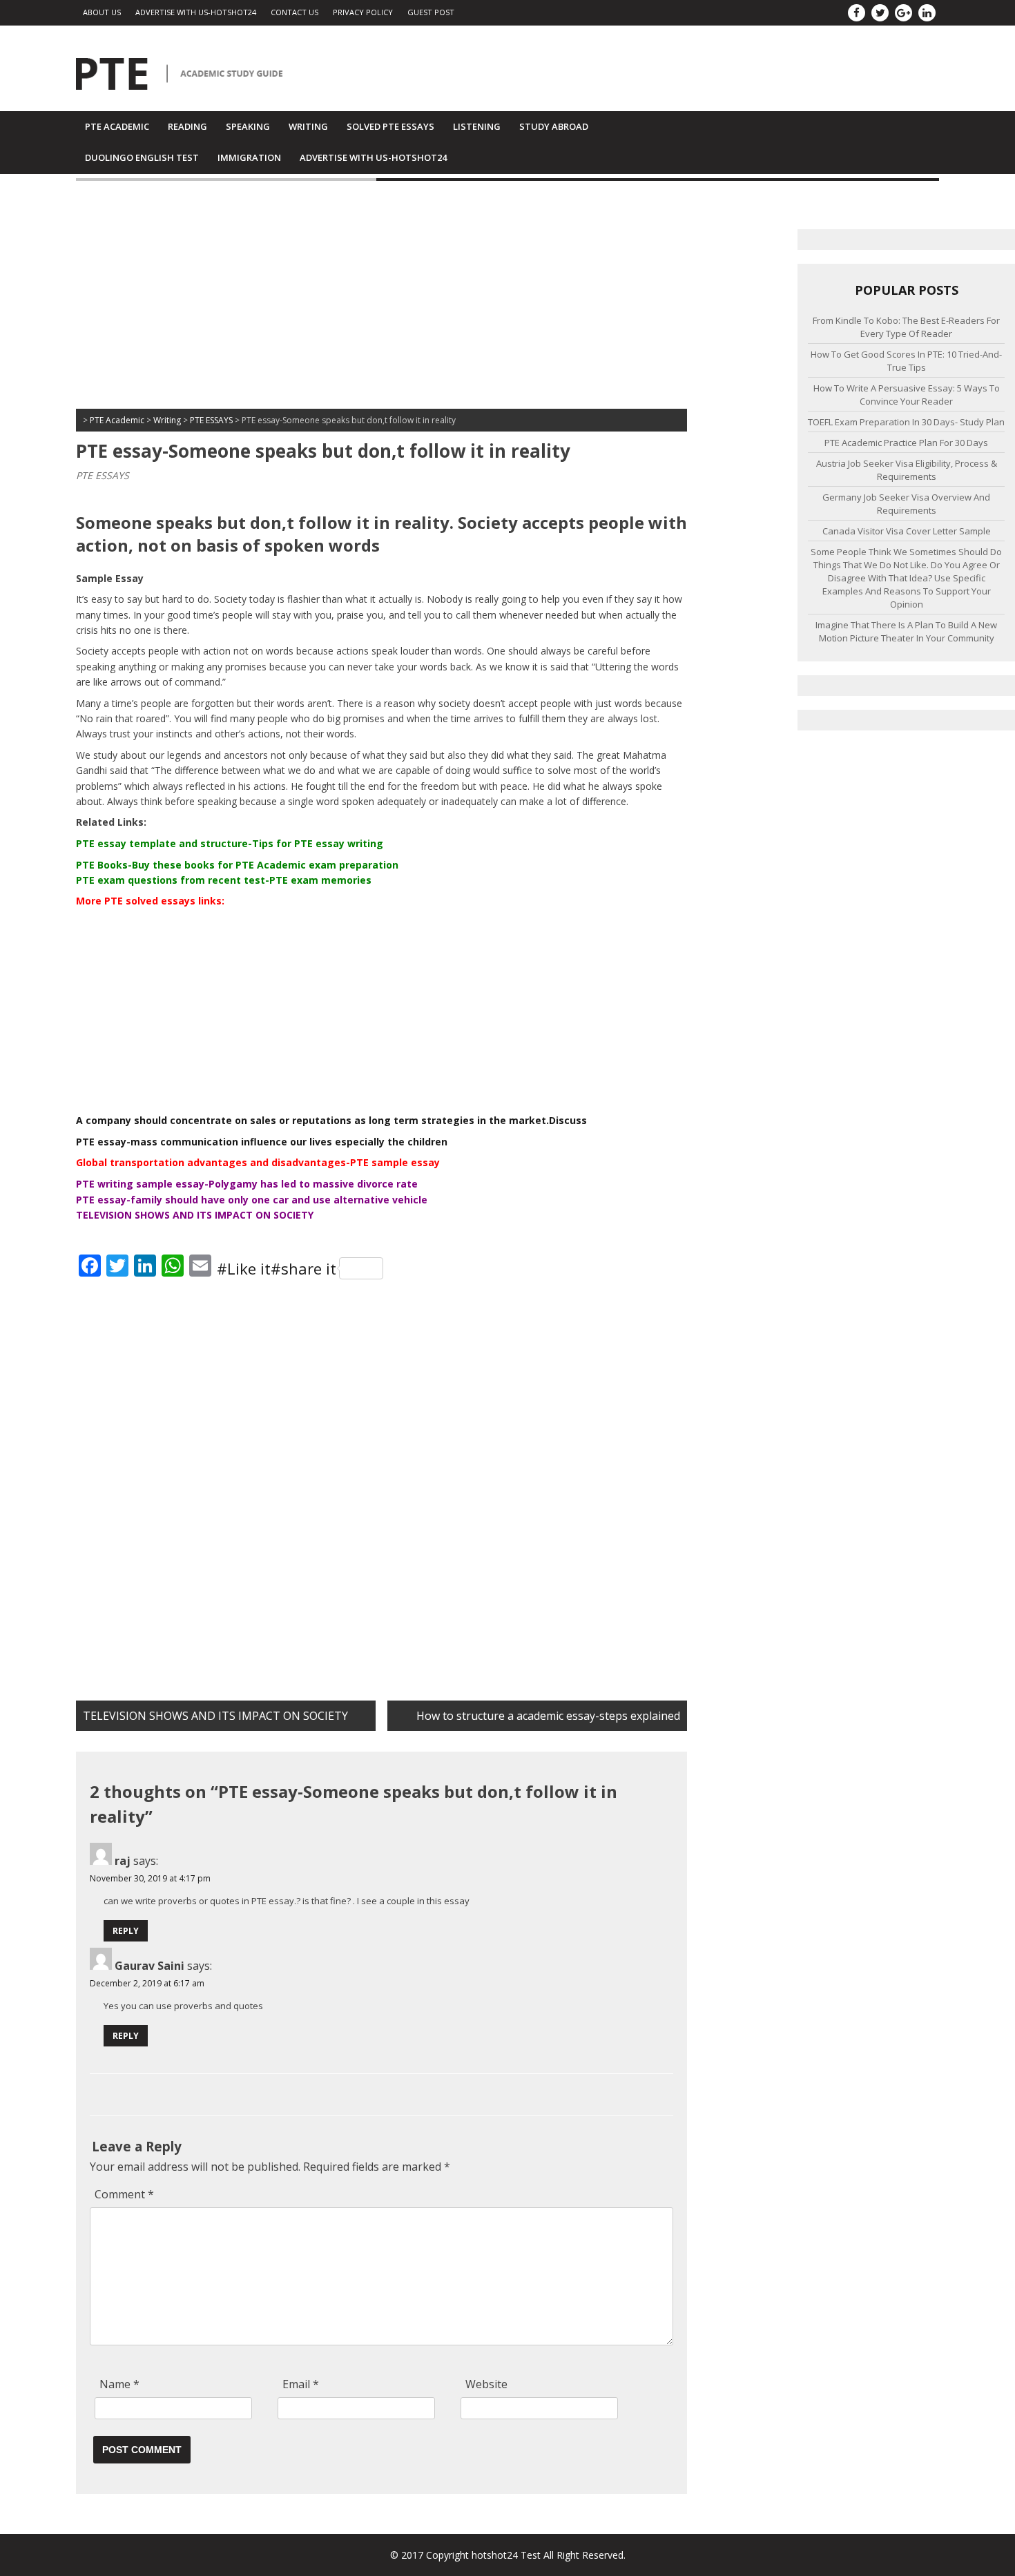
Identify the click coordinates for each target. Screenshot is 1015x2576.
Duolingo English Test (142, 157)
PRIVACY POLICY (363, 12)
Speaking (248, 126)
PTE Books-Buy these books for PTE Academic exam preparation (237, 865)
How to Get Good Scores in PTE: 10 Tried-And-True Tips (906, 361)
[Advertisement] (381, 298)
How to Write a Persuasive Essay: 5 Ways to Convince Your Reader (907, 395)
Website (486, 2384)
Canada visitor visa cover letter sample (907, 531)
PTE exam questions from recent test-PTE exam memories (224, 880)
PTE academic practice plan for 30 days (906, 443)
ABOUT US (102, 12)
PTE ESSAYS (103, 475)
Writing (308, 126)
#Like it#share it (277, 1268)
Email (301, 2384)
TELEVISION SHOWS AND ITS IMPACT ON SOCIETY (195, 1215)
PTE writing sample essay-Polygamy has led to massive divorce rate (247, 1184)
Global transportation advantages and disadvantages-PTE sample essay (258, 1162)
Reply (126, 1931)
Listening (477, 126)
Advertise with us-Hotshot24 (196, 12)
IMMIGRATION (249, 157)
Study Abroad (554, 126)
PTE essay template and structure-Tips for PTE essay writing (230, 843)
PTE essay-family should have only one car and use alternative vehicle (252, 1200)
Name (119, 2384)
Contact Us (294, 12)
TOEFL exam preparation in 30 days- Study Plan (906, 422)
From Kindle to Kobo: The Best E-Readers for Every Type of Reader (906, 327)
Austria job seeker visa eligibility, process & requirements (907, 470)
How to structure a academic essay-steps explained (548, 1716)
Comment (124, 2194)
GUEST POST (431, 12)
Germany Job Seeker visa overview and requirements (906, 504)
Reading (187, 126)
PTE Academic (117, 126)
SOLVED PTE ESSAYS (390, 126)
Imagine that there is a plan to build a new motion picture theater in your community (906, 631)
